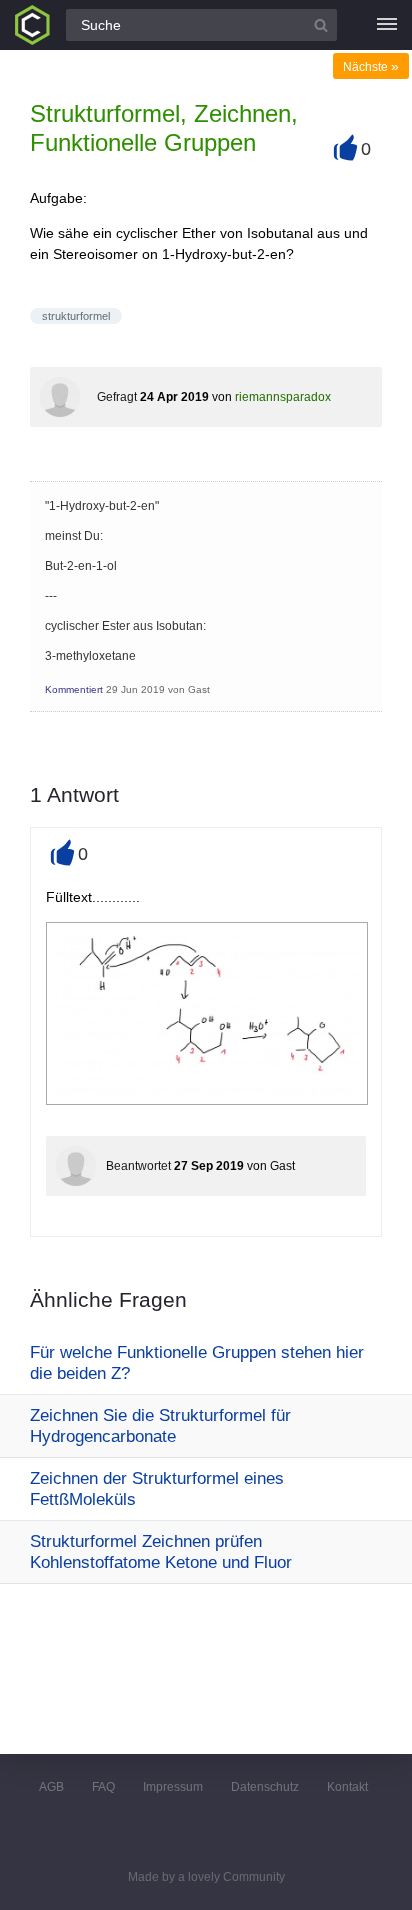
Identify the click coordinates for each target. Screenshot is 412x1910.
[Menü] (387, 25)
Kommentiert (74, 689)
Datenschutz (265, 1787)
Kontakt (347, 1787)
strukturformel (76, 316)
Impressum (173, 1787)
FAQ (103, 1787)
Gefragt (117, 397)
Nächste (371, 67)
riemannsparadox (283, 397)
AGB (51, 1787)
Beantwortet (138, 1166)
